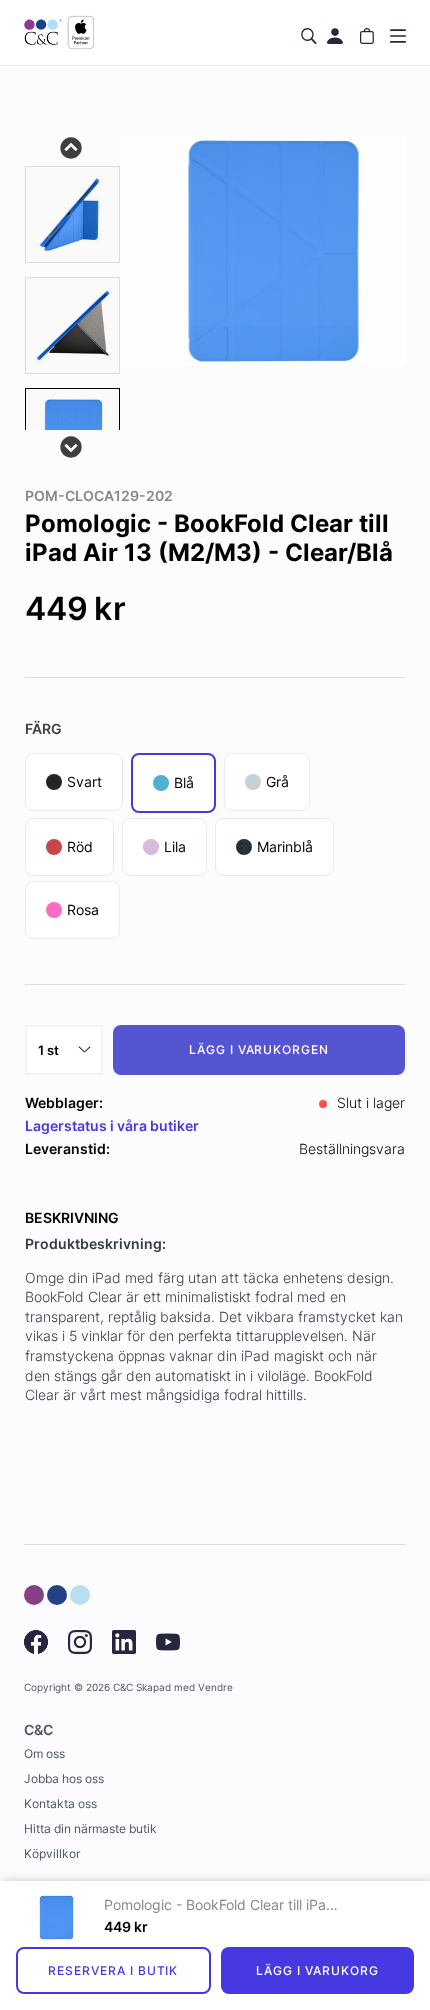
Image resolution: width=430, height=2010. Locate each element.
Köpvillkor (52, 1853)
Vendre (215, 1687)
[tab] (72, 214)
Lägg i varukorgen (259, 1049)
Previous (72, 146)
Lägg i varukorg (317, 1970)
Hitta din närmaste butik (90, 1828)
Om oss (44, 1753)
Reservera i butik (113, 1970)
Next (72, 445)
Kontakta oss (60, 1803)
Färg (43, 728)
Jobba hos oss (64, 1778)
